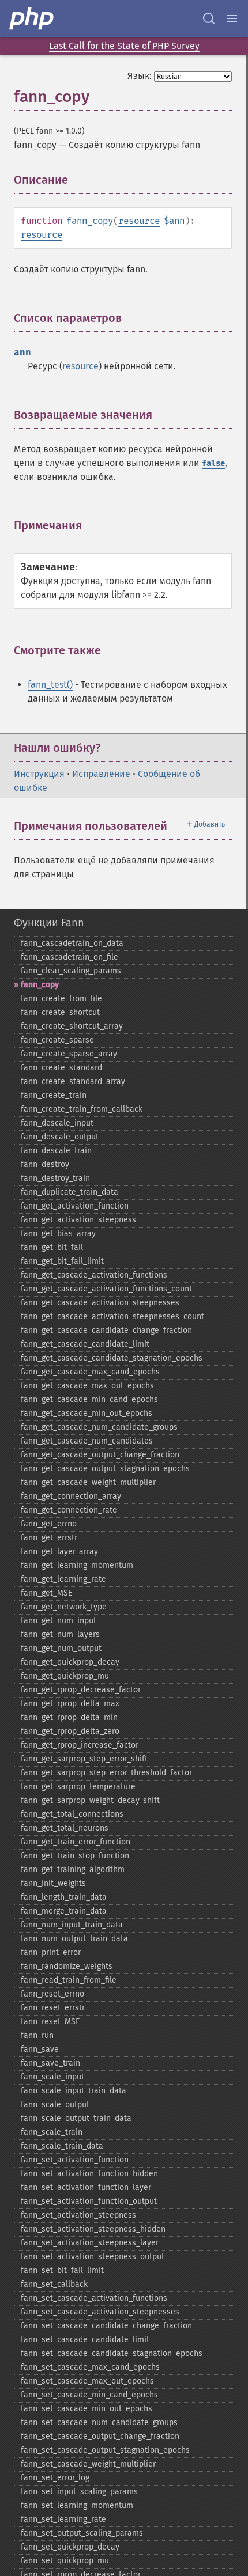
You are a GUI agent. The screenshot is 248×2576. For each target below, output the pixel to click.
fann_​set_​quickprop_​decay (70, 2547)
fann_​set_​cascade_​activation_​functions (94, 2298)
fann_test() (50, 685)
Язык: (140, 76)
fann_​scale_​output (55, 2105)
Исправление (101, 774)
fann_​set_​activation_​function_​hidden (89, 2174)
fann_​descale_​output (60, 1137)
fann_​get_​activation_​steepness (78, 1220)
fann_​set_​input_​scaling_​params (79, 2492)
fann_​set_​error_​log (55, 2478)
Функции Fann (49, 923)
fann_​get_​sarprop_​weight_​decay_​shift (90, 1800)
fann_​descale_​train (56, 1151)
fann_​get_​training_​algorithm (73, 1870)
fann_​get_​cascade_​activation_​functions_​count (106, 1289)
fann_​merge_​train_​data (64, 1911)
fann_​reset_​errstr (53, 2008)
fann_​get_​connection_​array (71, 1496)
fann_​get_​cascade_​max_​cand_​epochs (90, 1372)
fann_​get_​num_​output (61, 1648)
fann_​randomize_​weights (67, 1966)
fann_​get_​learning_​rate (63, 1579)
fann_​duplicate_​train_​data (69, 1192)
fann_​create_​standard (61, 1068)
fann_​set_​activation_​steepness (78, 2215)
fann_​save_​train (50, 2063)
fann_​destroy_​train (55, 1178)
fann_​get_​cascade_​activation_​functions (94, 1275)
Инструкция (39, 774)
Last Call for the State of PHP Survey (124, 46)
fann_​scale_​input (52, 2077)
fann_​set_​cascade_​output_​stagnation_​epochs (105, 2450)
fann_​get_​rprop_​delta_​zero (70, 1731)
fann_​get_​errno (49, 1524)
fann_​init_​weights (53, 1883)
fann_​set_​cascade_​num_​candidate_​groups (99, 2422)
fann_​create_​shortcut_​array (72, 1026)
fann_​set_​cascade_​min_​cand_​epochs (89, 2395)
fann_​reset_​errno (52, 1994)
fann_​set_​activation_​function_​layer (86, 2187)
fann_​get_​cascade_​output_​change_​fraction (100, 1455)
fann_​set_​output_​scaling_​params (82, 2533)
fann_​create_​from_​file (61, 999)
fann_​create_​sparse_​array (69, 1054)
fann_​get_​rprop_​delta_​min (69, 1717)
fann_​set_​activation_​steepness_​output (93, 2257)
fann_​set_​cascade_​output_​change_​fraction (100, 2436)
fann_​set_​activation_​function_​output (89, 2201)
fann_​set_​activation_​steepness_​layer (90, 2243)
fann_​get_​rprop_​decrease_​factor (81, 1690)
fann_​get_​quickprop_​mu (65, 1676)
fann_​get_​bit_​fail (52, 1247)
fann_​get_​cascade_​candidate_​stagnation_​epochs (112, 1358)
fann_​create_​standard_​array (73, 1081)
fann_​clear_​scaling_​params (71, 971)
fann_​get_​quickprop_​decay (70, 1662)
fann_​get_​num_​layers (60, 1634)
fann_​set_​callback (54, 2284)
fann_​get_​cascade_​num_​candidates (87, 1441)
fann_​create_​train (54, 1095)
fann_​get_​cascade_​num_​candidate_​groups (99, 1427)
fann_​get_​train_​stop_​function (75, 1856)
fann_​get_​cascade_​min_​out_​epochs (87, 1413)
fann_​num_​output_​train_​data (74, 1939)
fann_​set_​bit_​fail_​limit (62, 2270)
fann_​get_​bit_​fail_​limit (62, 1261)
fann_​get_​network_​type (64, 1607)
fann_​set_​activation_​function (75, 2160)
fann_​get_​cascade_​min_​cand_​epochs (89, 1399)
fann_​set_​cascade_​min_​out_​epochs (87, 2409)
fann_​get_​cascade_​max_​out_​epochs (87, 1386)
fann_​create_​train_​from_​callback (82, 1109)
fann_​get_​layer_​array (59, 1552)
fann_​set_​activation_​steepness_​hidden (93, 2229)
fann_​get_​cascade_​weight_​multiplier (88, 1482)
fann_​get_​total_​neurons (65, 1828)
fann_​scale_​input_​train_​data (74, 2091)
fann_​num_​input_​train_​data (72, 1925)
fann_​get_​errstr (49, 1538)
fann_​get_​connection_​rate (69, 1510)
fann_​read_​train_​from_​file (69, 1980)
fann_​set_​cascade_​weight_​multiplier (88, 2464)
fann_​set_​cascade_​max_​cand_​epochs (90, 2367)
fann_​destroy (45, 1164)
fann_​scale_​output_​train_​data (76, 2118)
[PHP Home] (32, 18)
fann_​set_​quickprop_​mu (65, 2561)
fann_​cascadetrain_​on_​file (69, 957)
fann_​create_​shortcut (60, 1012)
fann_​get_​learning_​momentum (77, 1565)
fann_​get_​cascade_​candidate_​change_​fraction (106, 1330)
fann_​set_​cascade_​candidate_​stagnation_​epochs (112, 2353)
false (213, 463)
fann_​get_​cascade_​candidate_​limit (85, 1344)
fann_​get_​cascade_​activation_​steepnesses (100, 1303)
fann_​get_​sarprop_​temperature (78, 1787)
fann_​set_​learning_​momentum (77, 2505)
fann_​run (37, 2035)
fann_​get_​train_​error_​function (76, 1842)
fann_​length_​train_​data (64, 1897)
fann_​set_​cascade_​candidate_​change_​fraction (106, 2326)
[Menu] (232, 18)
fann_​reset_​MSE (50, 2022)
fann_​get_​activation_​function (75, 1206)
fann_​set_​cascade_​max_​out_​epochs (87, 2381)
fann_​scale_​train (52, 2132)
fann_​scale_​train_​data (62, 2146)
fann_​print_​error (51, 1952)
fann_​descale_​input (57, 1123)
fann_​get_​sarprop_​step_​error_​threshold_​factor (106, 1773)
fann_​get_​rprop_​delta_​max (70, 1704)
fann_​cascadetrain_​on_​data (72, 943)
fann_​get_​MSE (46, 1593)
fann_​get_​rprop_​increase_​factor (80, 1745)
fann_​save (40, 2049)
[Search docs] (209, 18)
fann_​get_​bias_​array (58, 1234)
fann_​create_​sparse (57, 1040)
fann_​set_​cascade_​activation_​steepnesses (100, 2312)
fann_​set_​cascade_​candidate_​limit (85, 2340)
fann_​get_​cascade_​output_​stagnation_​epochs (105, 1469)
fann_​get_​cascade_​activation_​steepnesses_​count (112, 1317)
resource (139, 221)
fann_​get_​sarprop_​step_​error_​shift (84, 1759)
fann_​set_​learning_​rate (63, 2519)
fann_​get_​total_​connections (72, 1814)
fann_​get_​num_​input (59, 1621)
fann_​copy (40, 985)
